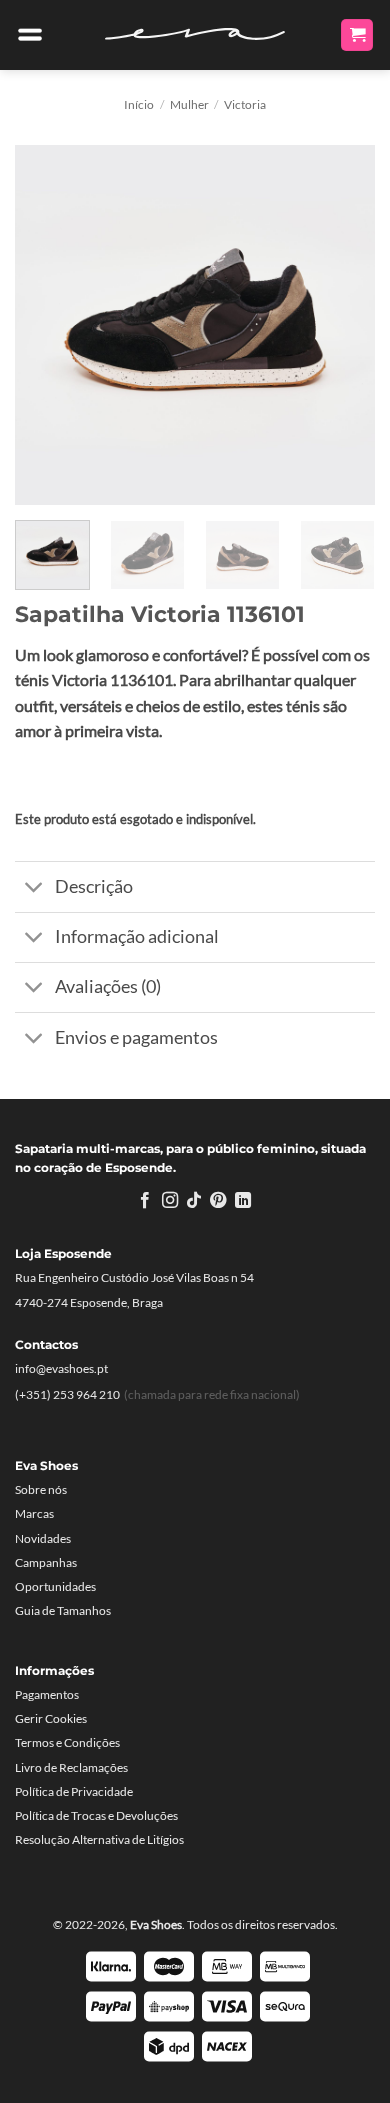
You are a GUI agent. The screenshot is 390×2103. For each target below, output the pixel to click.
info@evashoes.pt (61, 1368)
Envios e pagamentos (136, 1037)
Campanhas (46, 1562)
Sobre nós (41, 1489)
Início (139, 104)
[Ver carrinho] (357, 35)
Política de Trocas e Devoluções (96, 1815)
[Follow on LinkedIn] (243, 1201)
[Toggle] (34, 888)
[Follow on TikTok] (194, 1201)
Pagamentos (47, 1694)
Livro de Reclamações (71, 1767)
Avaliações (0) (108, 986)
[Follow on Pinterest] (218, 1201)
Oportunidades (55, 1586)
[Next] (343, 325)
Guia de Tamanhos (63, 1610)
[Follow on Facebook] (145, 1201)
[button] (30, 35)
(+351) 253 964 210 (67, 1394)
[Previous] (47, 325)
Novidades (43, 1538)
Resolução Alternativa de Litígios (99, 1839)
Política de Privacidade (74, 1791)
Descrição (94, 886)
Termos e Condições (67, 1742)
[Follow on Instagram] (169, 1201)
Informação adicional (137, 936)
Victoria (245, 104)
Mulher (189, 104)
